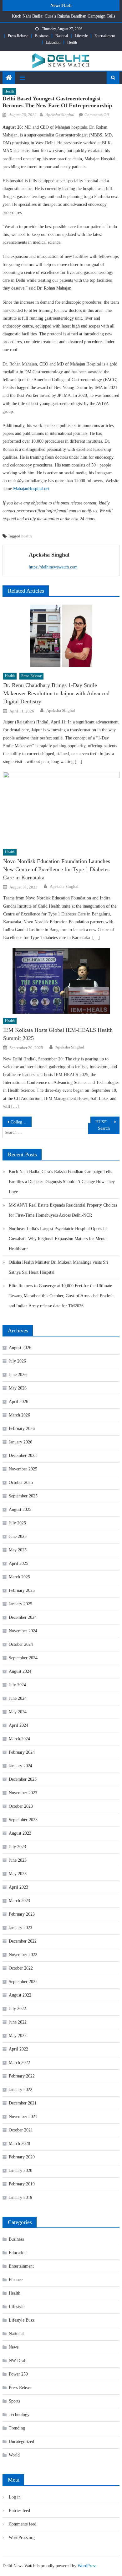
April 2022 (18, 2049)
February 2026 (22, 1429)
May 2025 (18, 1550)
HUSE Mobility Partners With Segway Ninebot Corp (108, 1122)
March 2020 (19, 2144)
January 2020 (20, 2171)
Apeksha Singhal (60, 115)
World (14, 2455)
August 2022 (20, 1995)
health (27, 536)
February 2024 (22, 1752)
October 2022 (21, 1968)
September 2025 (23, 1496)
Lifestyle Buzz (22, 2320)
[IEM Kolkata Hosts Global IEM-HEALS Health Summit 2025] (61, 981)
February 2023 (22, 1914)
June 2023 (18, 1860)
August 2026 (20, 1348)
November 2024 (23, 1631)
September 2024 (23, 1658)
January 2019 (20, 2197)
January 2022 (20, 2090)
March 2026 (19, 1415)
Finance (16, 2280)
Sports (14, 2401)
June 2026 (18, 1375)
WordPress (87, 2566)
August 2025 (20, 1509)
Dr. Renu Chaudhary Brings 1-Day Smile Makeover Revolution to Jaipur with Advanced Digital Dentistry (56, 693)
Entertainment (105, 36)
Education (53, 42)
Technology (19, 2415)
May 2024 (18, 1712)
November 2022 (23, 1955)
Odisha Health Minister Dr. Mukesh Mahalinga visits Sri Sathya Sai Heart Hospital (58, 1267)
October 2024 (21, 1644)
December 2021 (23, 2103)
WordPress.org (22, 2538)
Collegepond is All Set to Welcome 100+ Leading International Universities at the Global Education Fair (21, 1122)
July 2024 (17, 1685)
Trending (17, 2428)
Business (42, 36)
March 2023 (19, 1901)
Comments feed (23, 2524)
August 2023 (20, 1833)
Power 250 (18, 2374)
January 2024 (20, 1766)
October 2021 (21, 2130)
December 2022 (23, 1941)
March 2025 (19, 1577)
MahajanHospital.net (31, 489)
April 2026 (18, 1402)
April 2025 (18, 1563)
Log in (15, 2497)
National (62, 36)
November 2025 (23, 1469)
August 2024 (20, 1671)
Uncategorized (21, 2442)
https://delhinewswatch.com (53, 567)
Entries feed (19, 2511)
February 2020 (22, 2157)
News (14, 2347)
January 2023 (20, 1928)
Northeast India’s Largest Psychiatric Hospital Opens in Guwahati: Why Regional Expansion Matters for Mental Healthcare (58, 1239)
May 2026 (18, 1388)
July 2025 (17, 1523)
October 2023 (21, 1806)
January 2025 (20, 1604)
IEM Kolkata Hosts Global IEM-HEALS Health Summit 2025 (58, 1034)
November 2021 (23, 2117)
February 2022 (22, 2076)
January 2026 (20, 1442)
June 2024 (18, 1698)
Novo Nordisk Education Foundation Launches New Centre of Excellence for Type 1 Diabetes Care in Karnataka (57, 869)
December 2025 (23, 1456)
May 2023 (18, 1874)
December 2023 (23, 1779)
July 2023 (17, 1847)
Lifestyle (81, 36)
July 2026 (17, 1361)
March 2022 (19, 2063)
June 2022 (18, 2022)
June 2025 (18, 1536)
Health (72, 42)
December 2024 (23, 1617)
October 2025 (21, 1483)
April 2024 (18, 1725)
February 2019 (22, 2184)
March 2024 (19, 1739)
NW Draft (18, 2361)
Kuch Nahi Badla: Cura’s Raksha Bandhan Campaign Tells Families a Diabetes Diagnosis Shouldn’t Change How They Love (62, 1182)
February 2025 (22, 1590)
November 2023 (23, 1793)
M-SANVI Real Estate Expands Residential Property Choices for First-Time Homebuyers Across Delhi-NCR (63, 1210)
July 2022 (17, 2009)
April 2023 (18, 1887)
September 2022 (23, 1982)
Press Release (18, 36)
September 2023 (23, 1820)
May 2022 (18, 2036)
